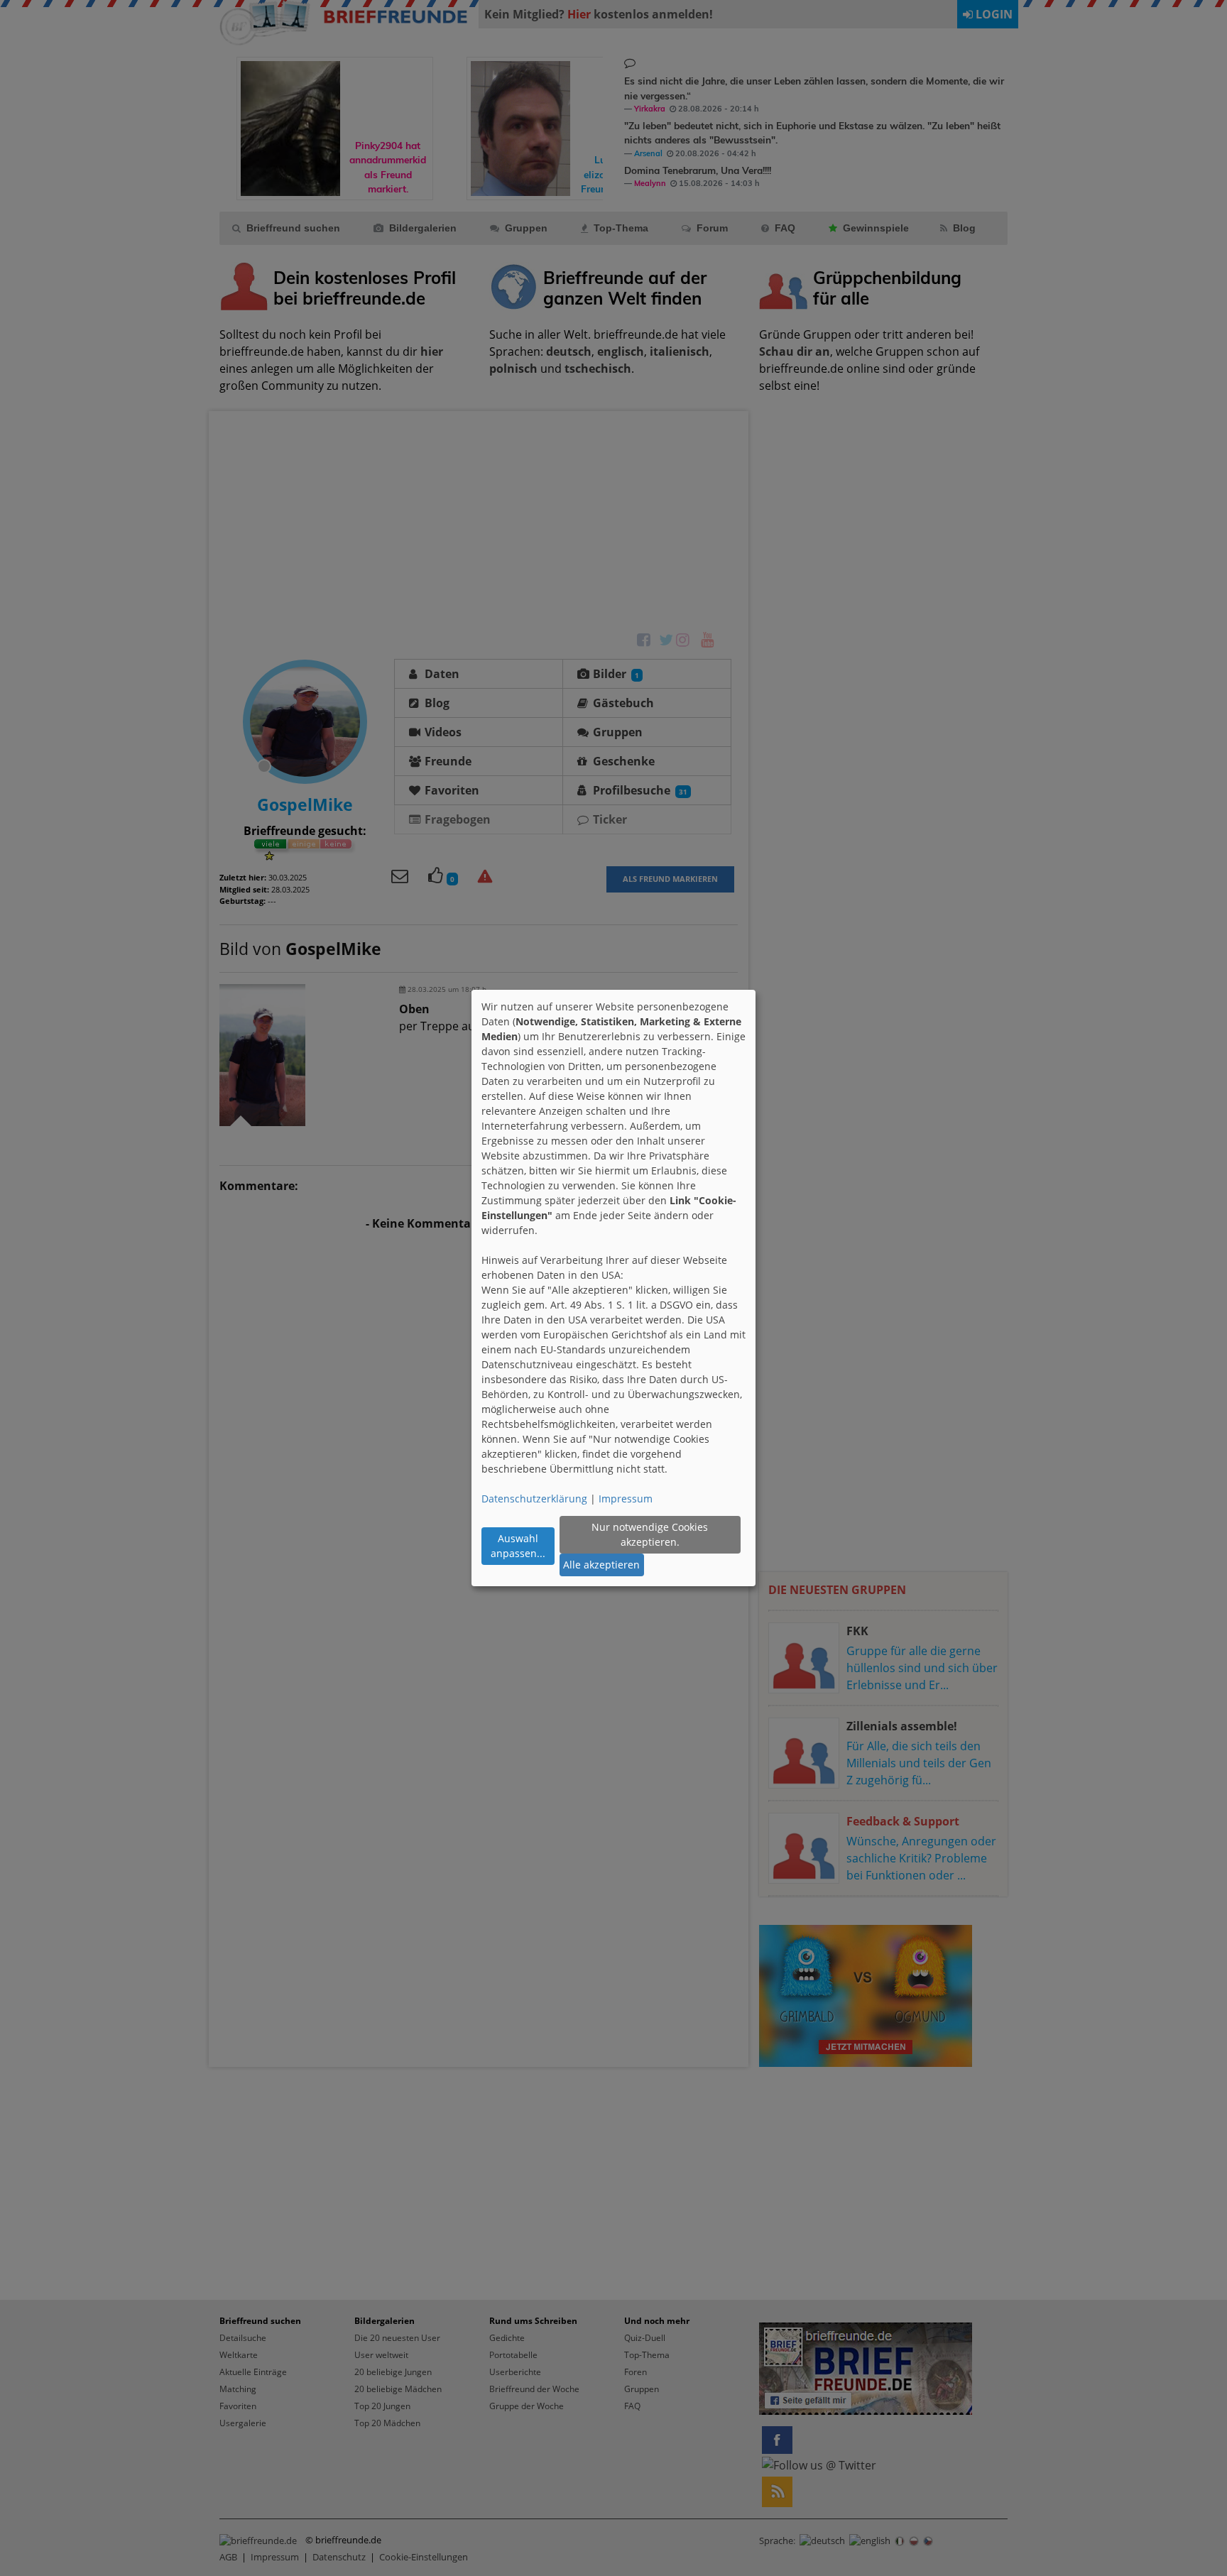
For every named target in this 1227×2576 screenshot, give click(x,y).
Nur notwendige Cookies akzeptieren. (650, 1534)
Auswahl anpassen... (518, 1546)
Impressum (626, 1499)
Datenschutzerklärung (534, 1499)
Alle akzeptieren (601, 1565)
